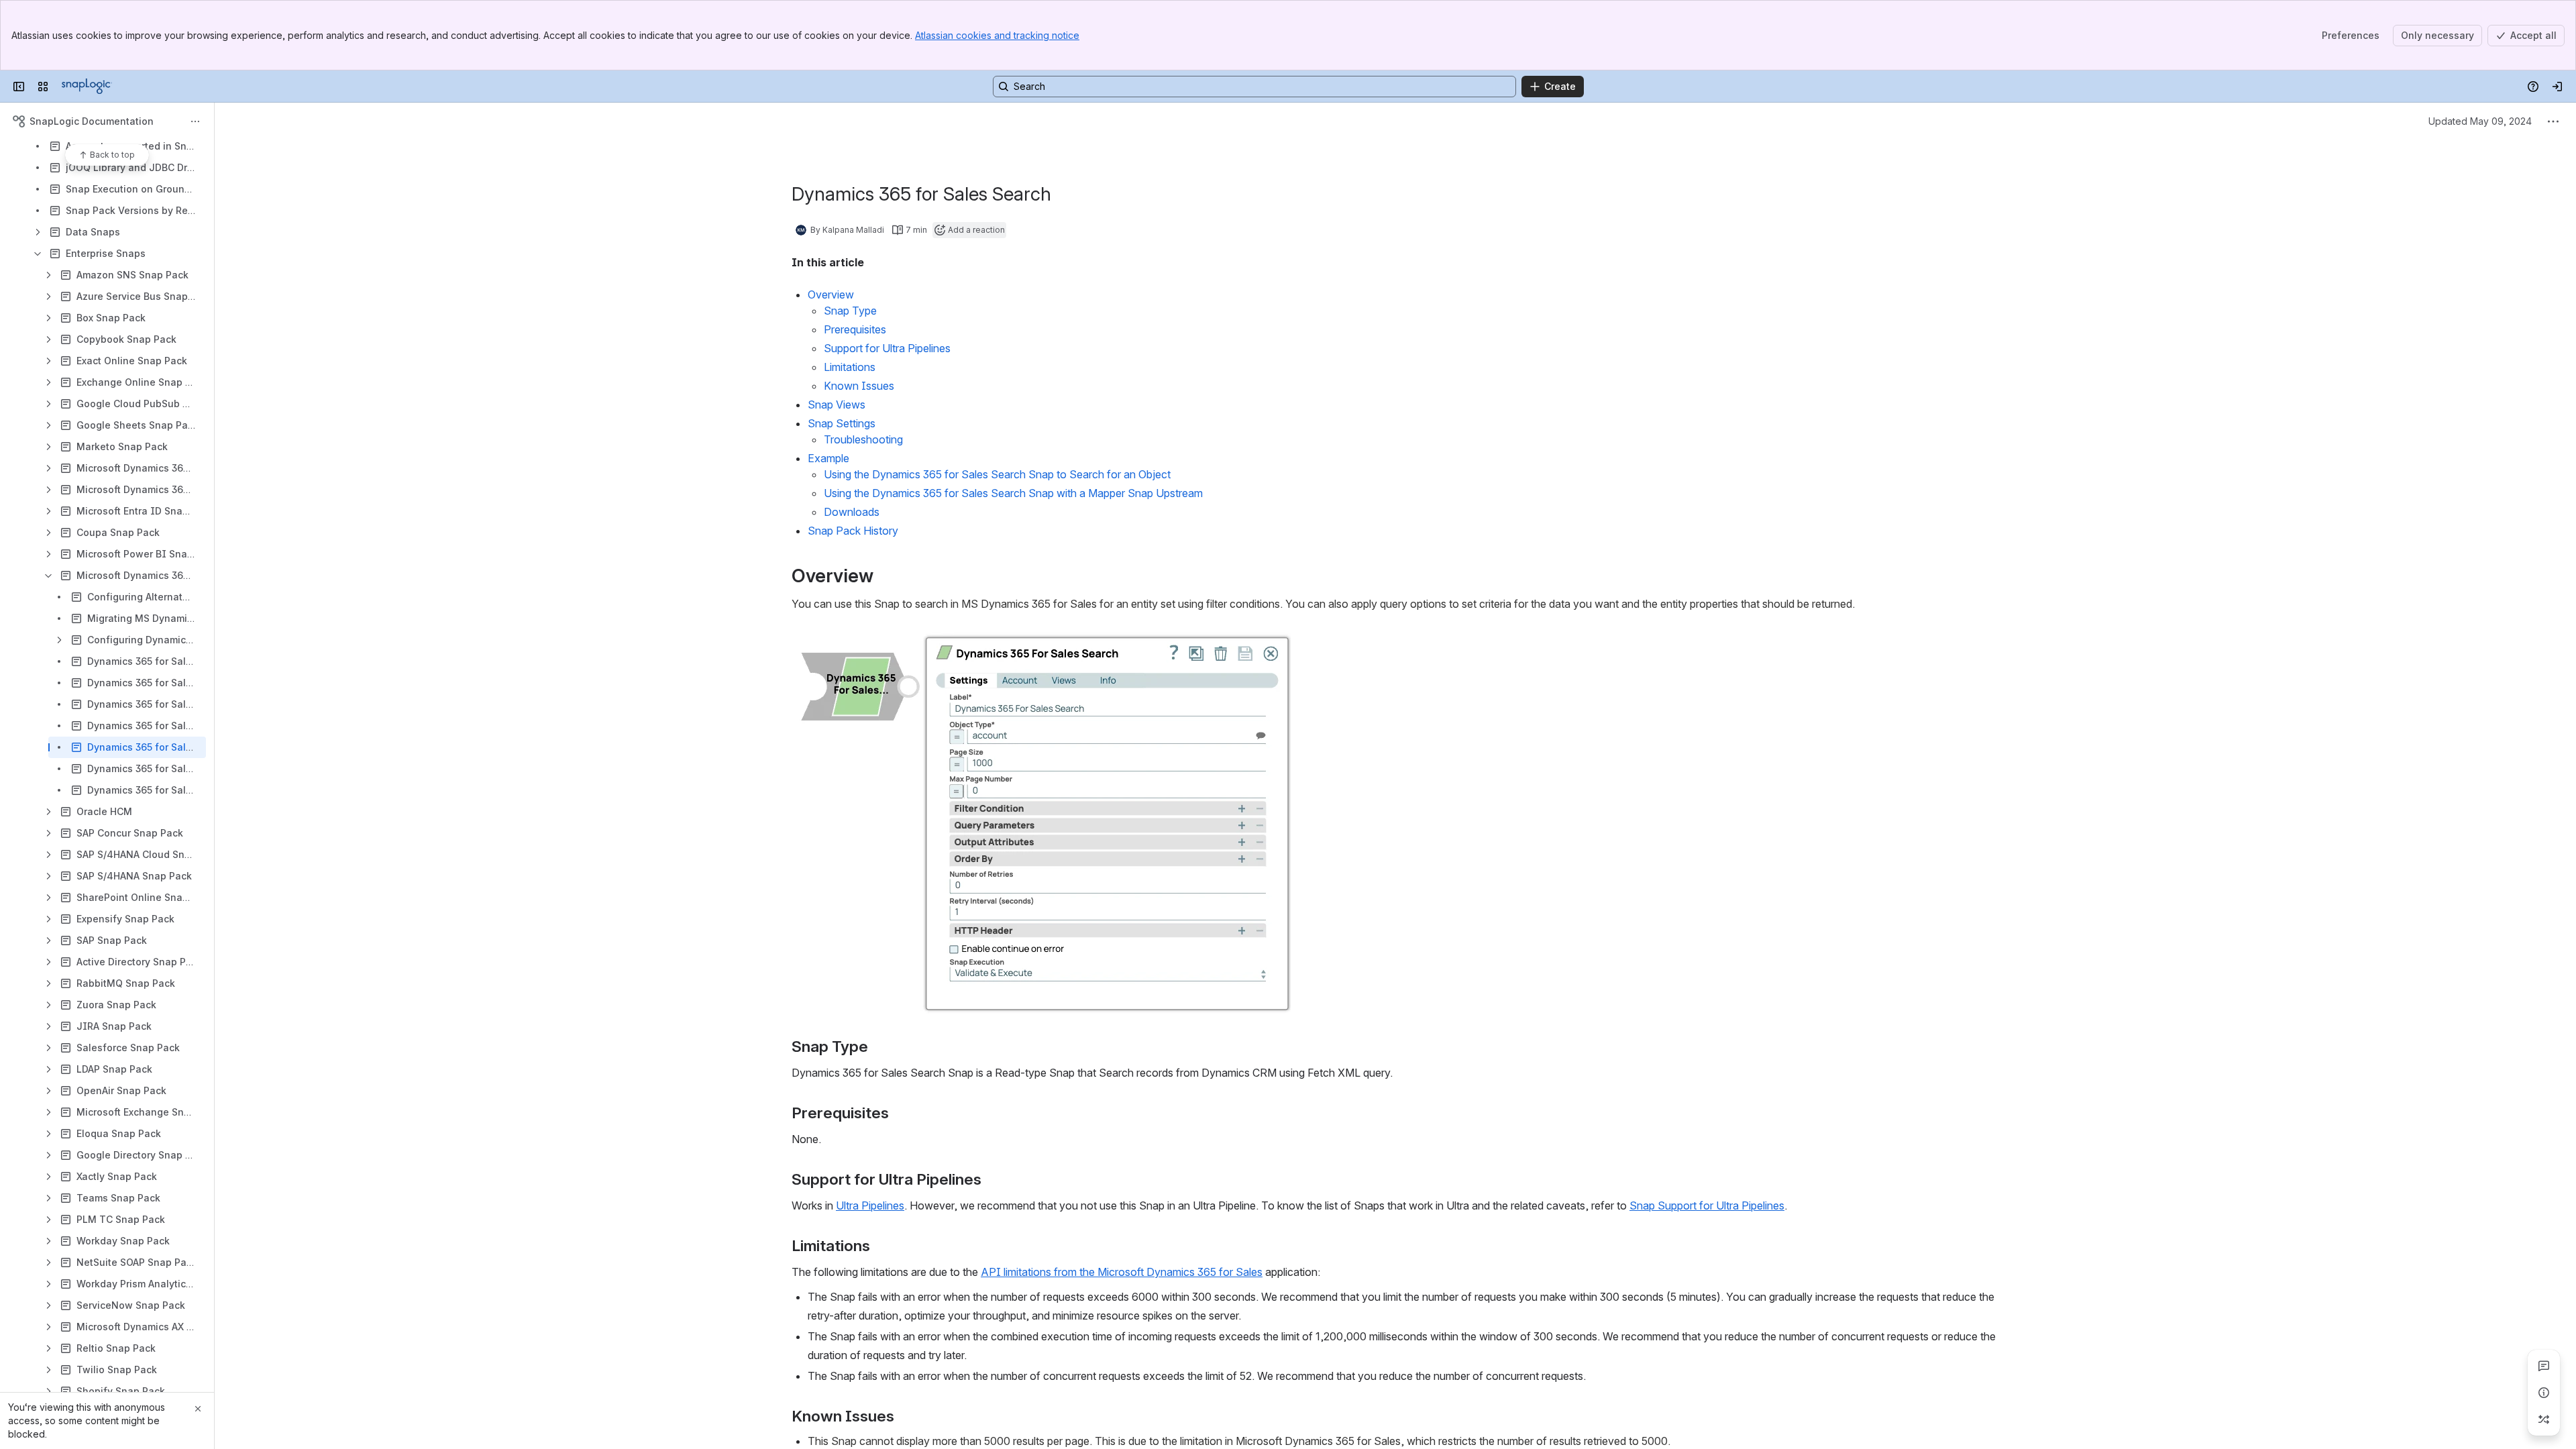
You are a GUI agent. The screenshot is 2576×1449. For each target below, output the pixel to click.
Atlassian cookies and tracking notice (997, 35)
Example (828, 458)
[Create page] (2544, 1419)
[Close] (198, 1409)
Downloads (852, 512)
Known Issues (859, 386)
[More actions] (195, 121)
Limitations (850, 367)
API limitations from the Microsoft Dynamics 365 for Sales (1122, 1272)
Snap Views (837, 405)
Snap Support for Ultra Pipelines (1707, 1205)
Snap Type (850, 311)
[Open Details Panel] (2544, 1393)
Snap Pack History (853, 531)
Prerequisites (855, 329)
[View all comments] (2544, 1366)
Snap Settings (842, 423)
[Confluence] (87, 87)
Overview (831, 294)
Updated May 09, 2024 (2480, 121)
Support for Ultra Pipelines (887, 348)
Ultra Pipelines (870, 1205)
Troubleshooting (863, 439)
